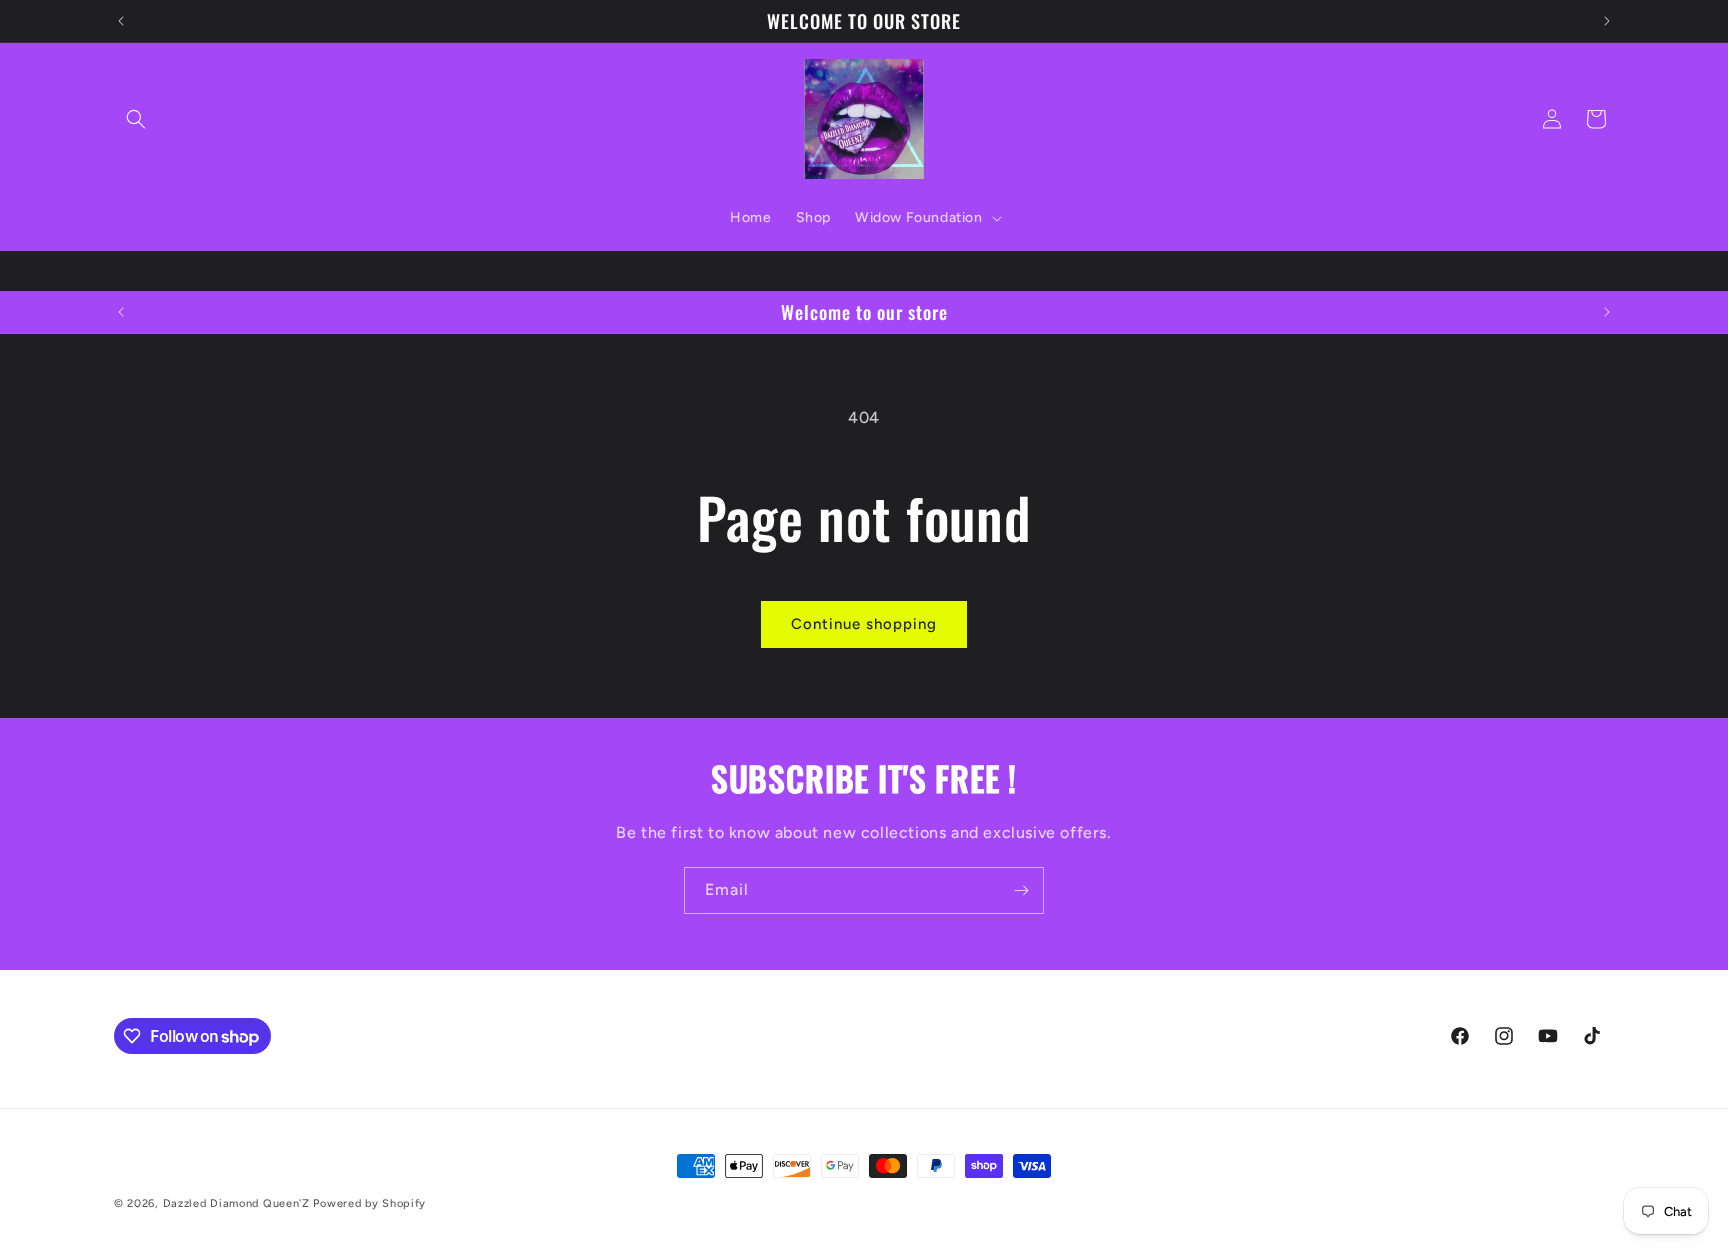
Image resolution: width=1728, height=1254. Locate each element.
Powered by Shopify (369, 1203)
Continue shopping (864, 624)
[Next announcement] (1607, 21)
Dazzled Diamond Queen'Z (236, 1203)
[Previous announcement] (121, 21)
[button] (136, 119)
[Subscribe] (1021, 890)
